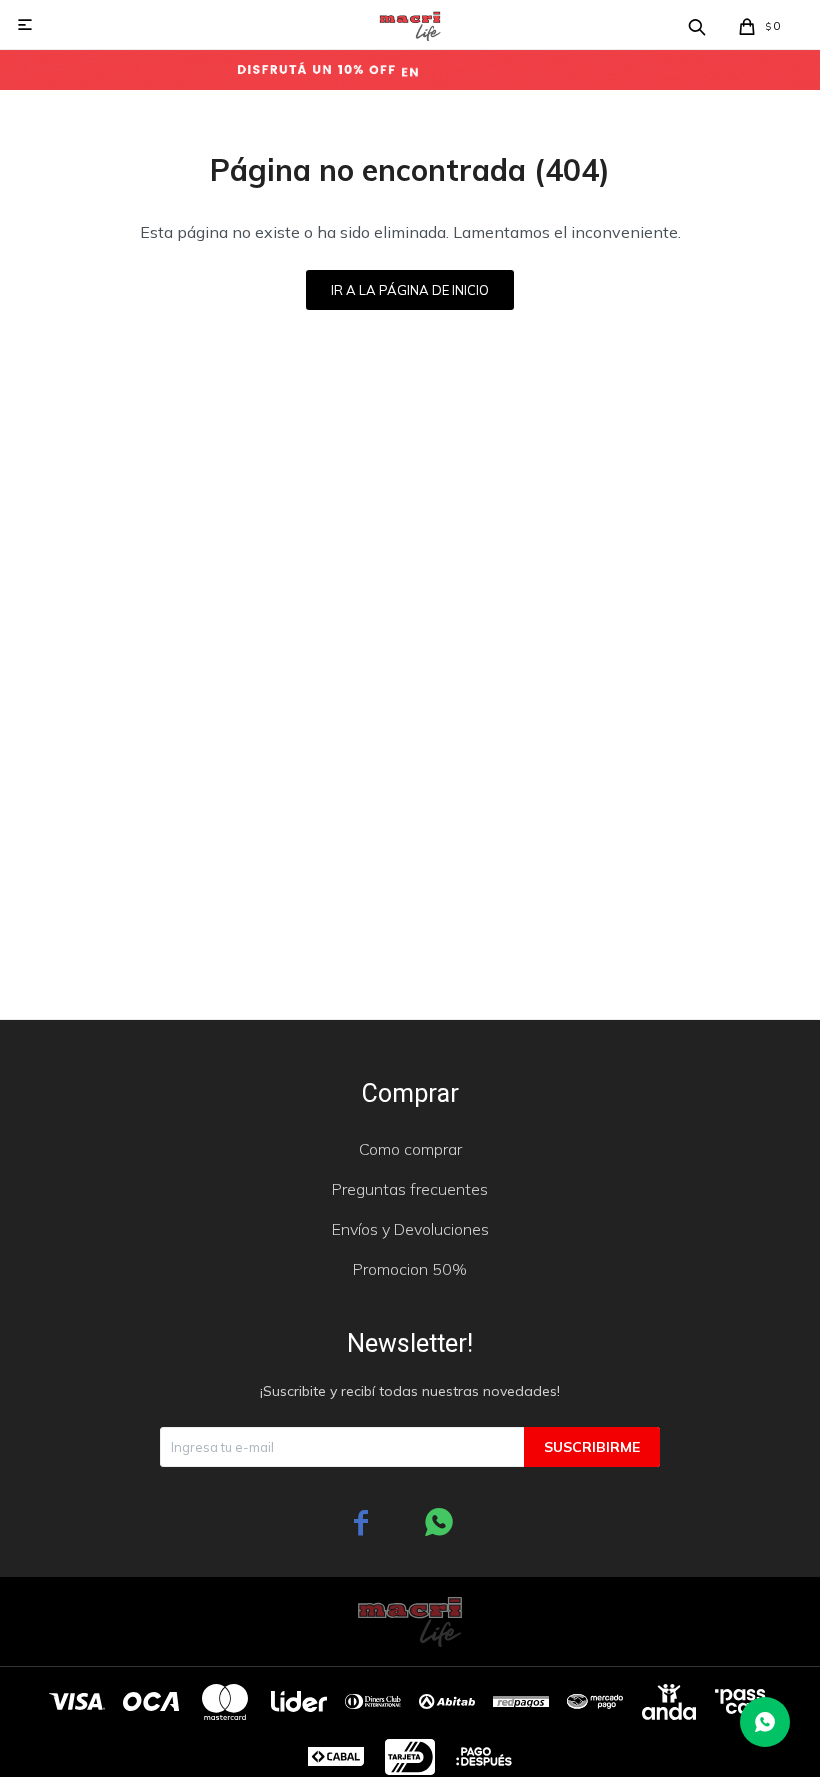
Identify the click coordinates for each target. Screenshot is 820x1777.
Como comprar (410, 1149)
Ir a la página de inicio (410, 290)
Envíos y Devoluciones (410, 1229)
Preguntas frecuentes (410, 1189)
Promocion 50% (410, 1269)
